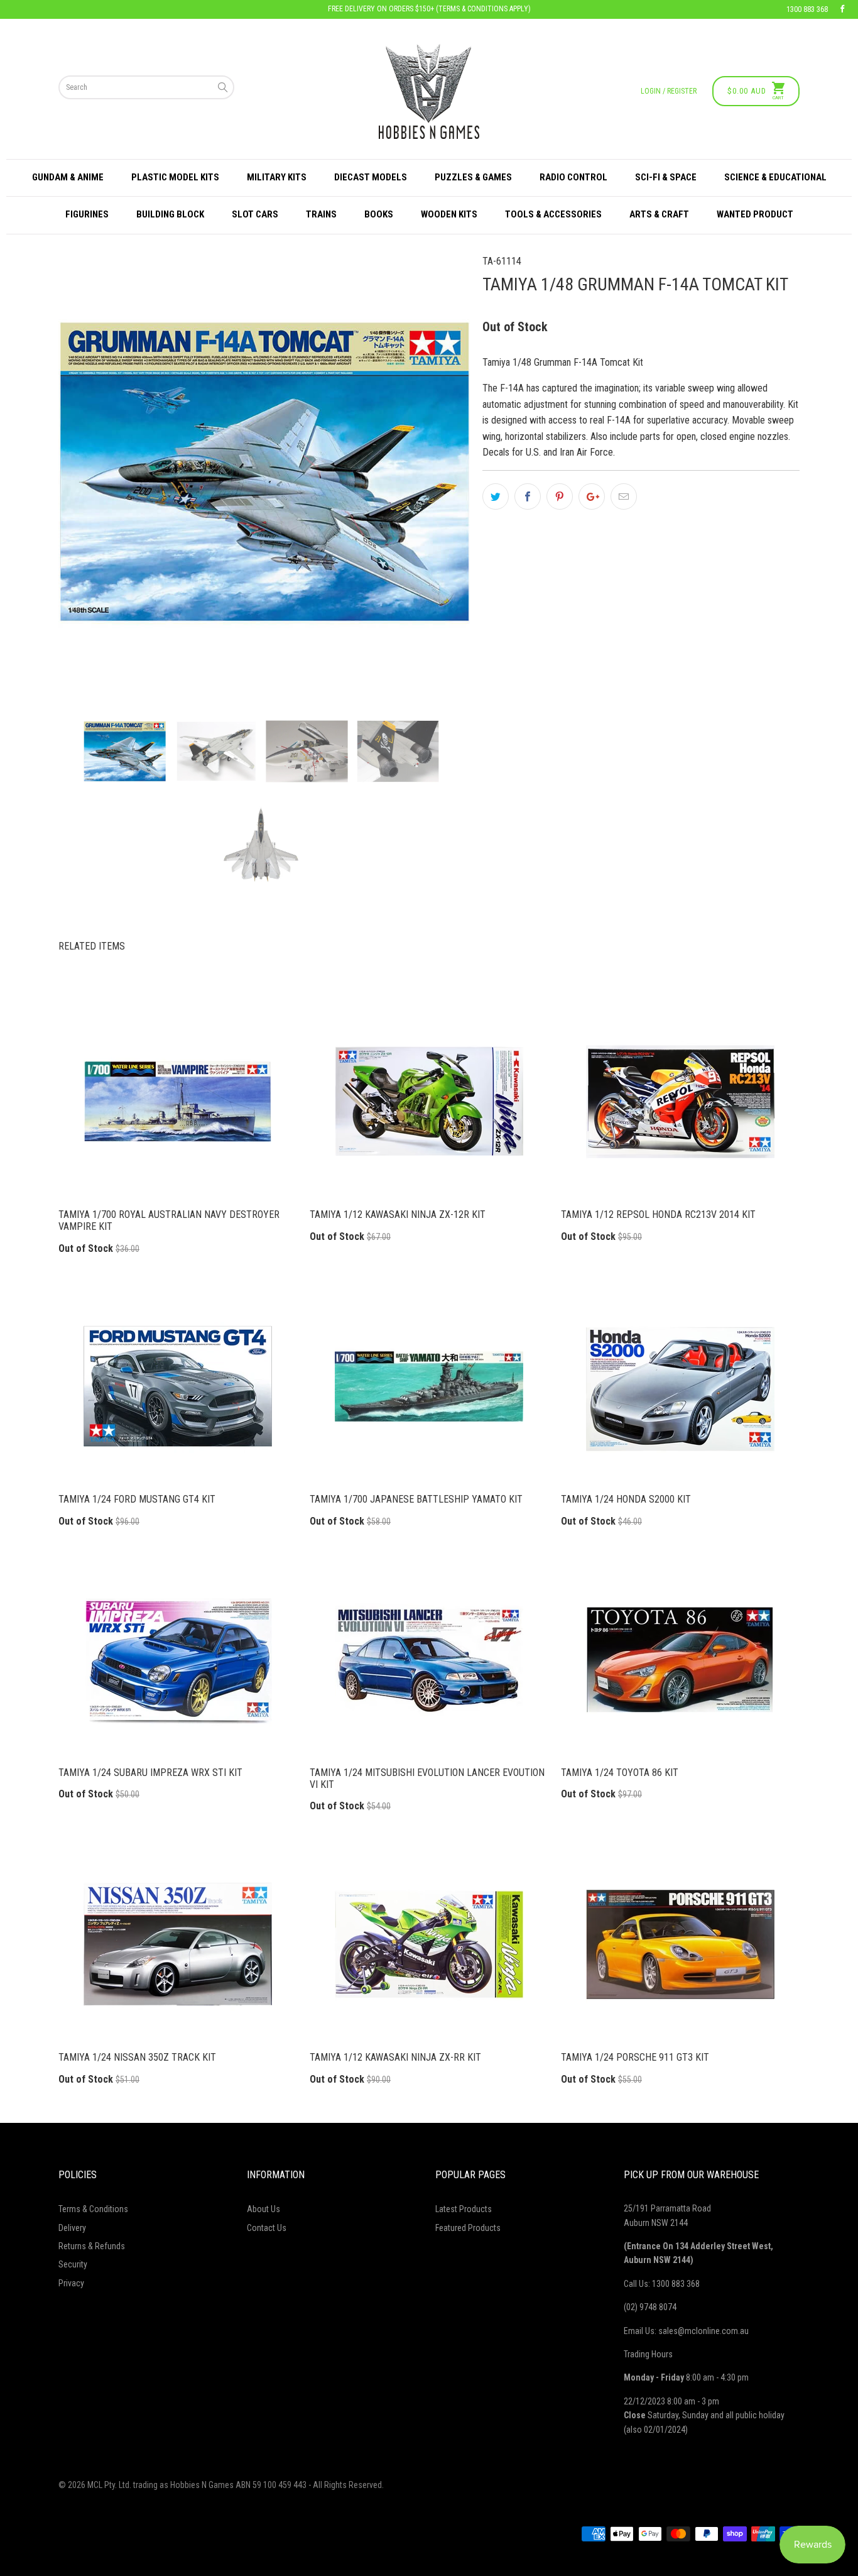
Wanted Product (755, 214)
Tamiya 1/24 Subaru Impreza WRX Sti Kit (178, 1660)
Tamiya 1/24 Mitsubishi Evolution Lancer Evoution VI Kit (429, 1660)
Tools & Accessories (553, 214)
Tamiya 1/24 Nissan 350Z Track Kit (178, 1944)
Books (379, 214)
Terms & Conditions (93, 2209)
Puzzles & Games (473, 177)
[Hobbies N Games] (429, 91)
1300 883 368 (807, 9)
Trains (321, 214)
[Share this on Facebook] (528, 496)
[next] (439, 472)
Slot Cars (255, 214)
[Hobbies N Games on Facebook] (842, 9)
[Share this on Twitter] (496, 496)
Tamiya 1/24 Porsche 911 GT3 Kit (680, 1944)
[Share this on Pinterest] (560, 496)
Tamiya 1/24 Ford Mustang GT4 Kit (178, 1386)
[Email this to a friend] (624, 496)
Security (73, 2264)
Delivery (72, 2228)
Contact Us (267, 2228)
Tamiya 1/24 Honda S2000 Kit (680, 1386)
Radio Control (573, 177)
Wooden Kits (449, 214)
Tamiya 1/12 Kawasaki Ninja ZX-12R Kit (429, 1102)
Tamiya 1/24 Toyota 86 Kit (680, 1660)
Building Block (170, 214)
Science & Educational (775, 177)
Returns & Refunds (92, 2246)
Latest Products (464, 2209)
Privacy (71, 2283)
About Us (263, 2209)
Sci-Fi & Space (666, 177)
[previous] (89, 472)
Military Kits (277, 177)
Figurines (87, 214)
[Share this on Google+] (592, 496)
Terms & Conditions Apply (483, 9)
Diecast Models (371, 177)
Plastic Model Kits (175, 177)
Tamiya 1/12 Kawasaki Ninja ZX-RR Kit (429, 1944)
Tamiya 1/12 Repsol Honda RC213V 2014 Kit (680, 1102)
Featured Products (468, 2228)
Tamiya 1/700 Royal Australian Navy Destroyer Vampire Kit (178, 1102)
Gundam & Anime (68, 177)
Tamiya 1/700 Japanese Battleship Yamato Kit (429, 1386)
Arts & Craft (659, 214)
